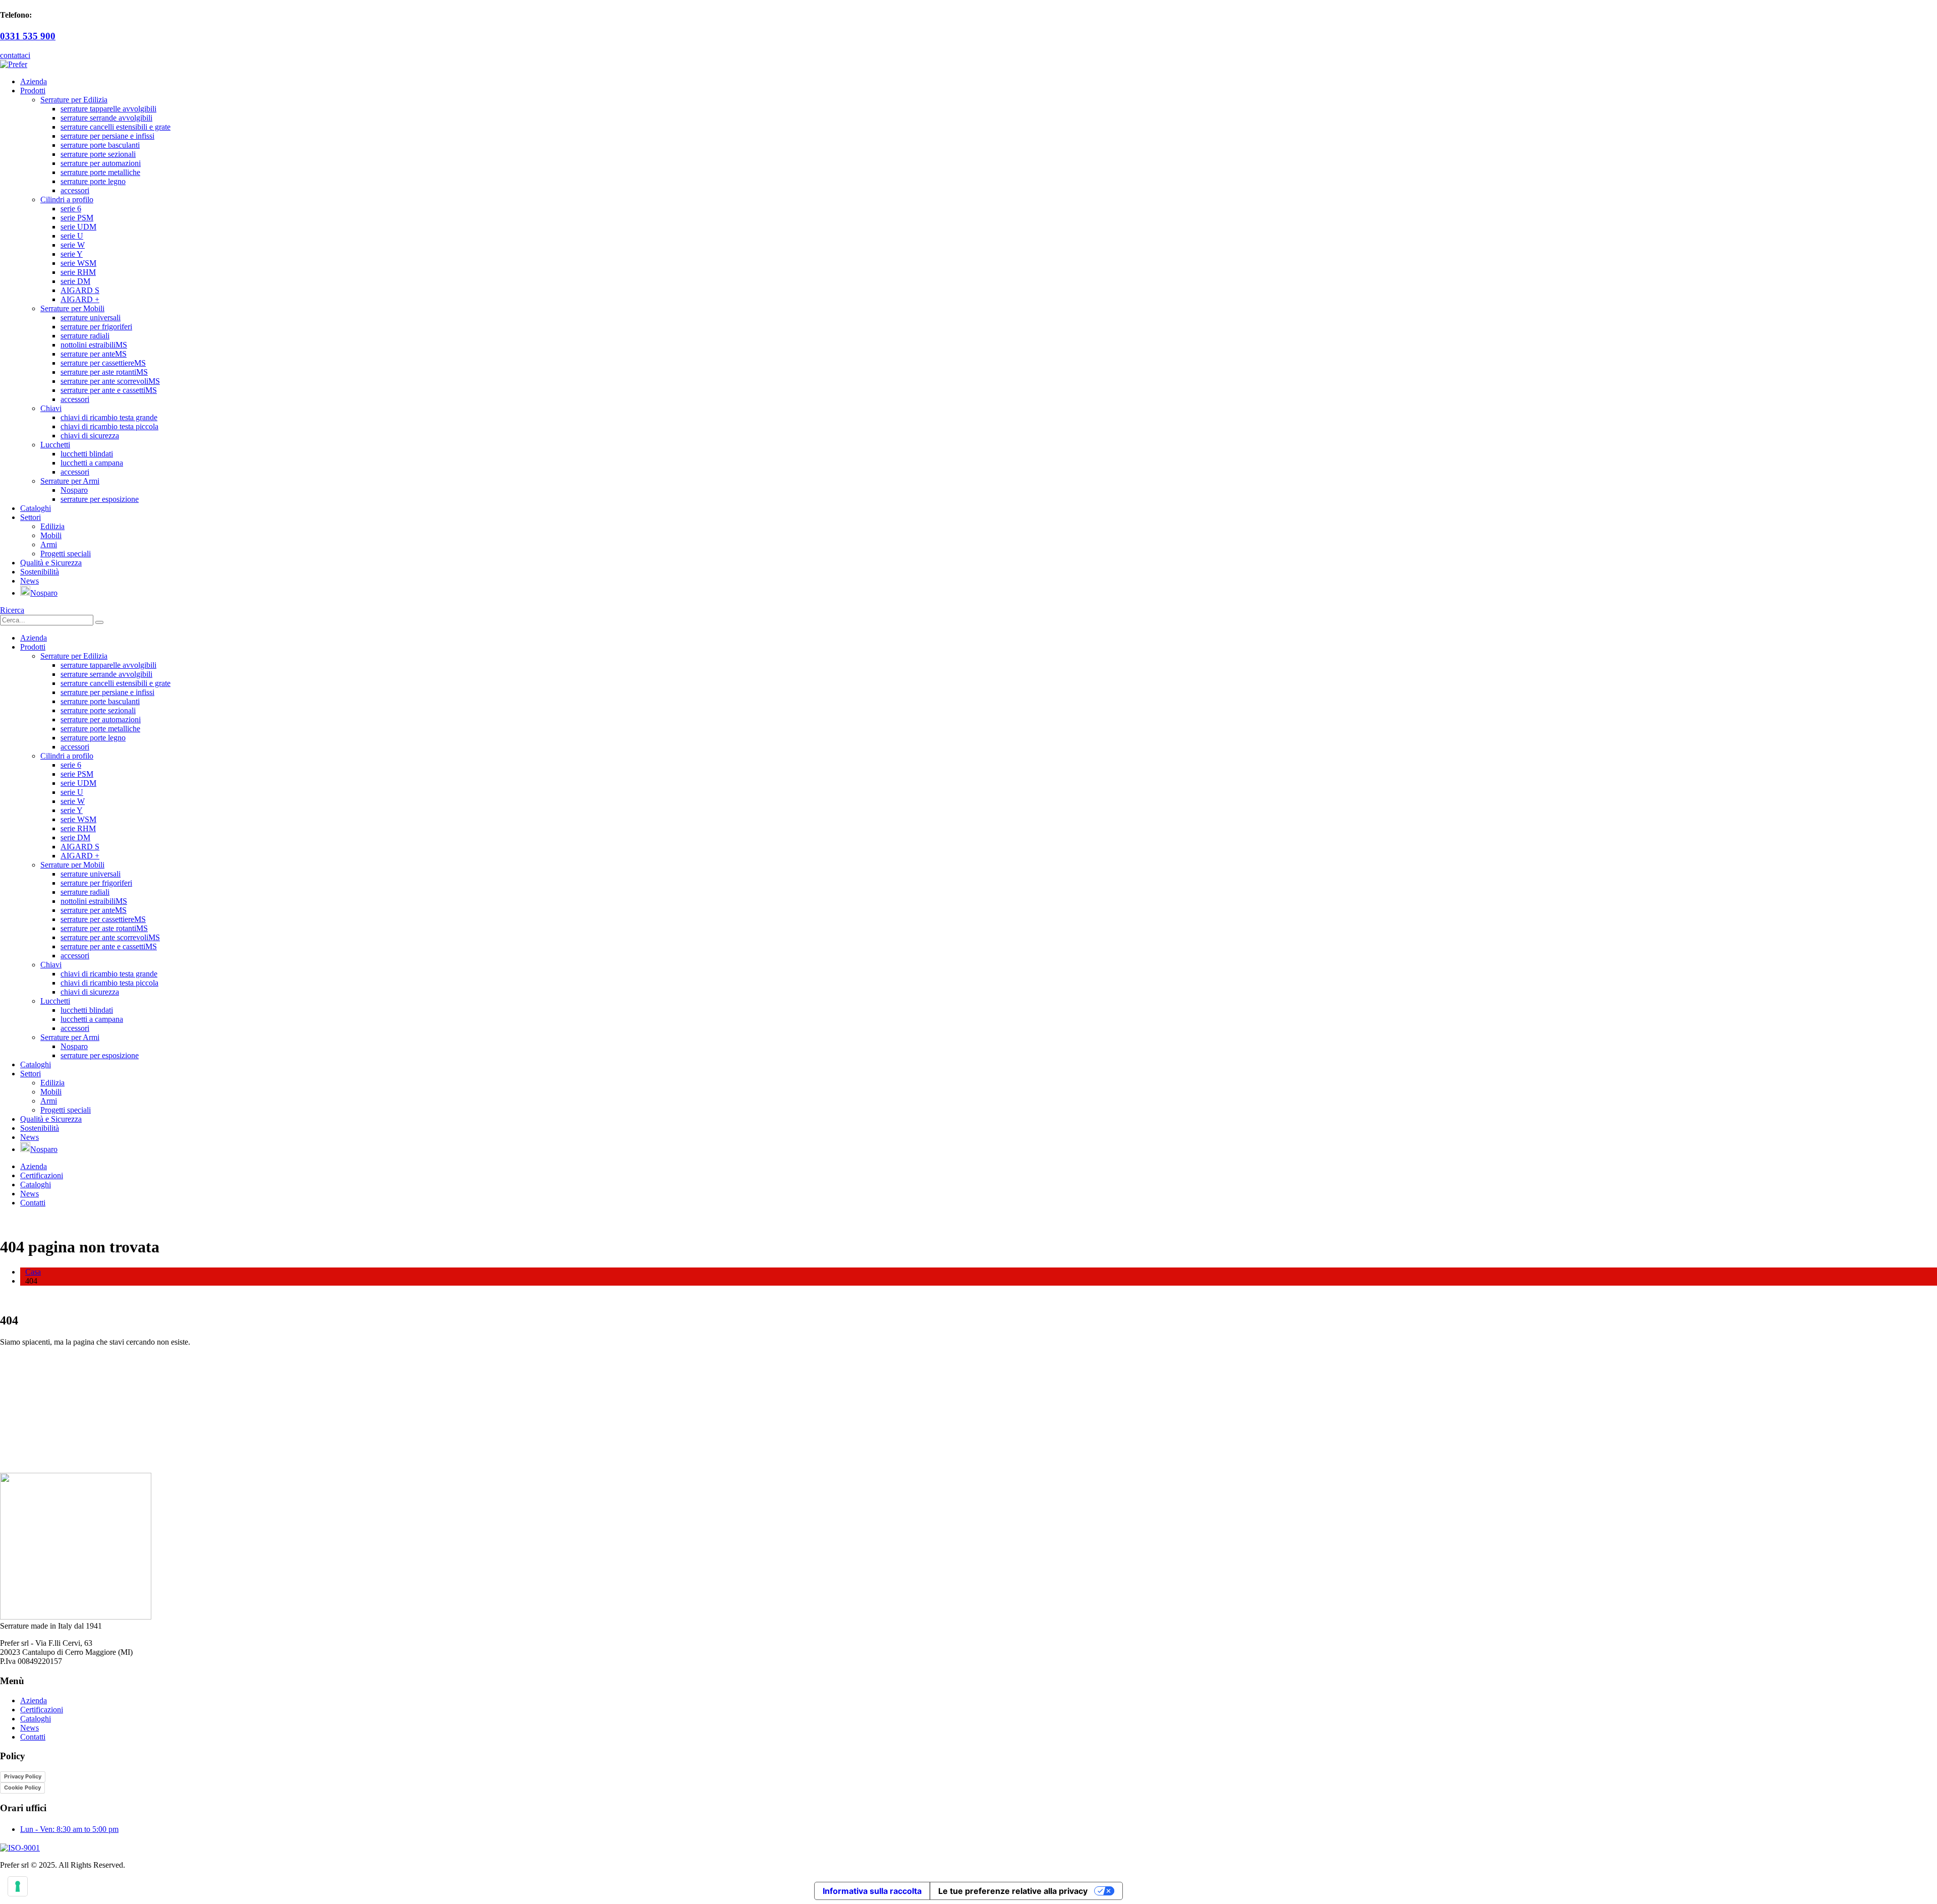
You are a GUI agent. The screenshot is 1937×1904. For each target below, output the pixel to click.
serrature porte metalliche (100, 172)
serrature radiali (85, 336)
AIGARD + (80, 299)
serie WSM (78, 263)
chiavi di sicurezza (90, 436)
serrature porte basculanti (100, 145)
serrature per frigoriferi (96, 327)
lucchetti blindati (87, 454)
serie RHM (78, 272)
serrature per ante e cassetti (109, 390)
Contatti (33, 1203)
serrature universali (91, 318)
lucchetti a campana (92, 463)
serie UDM (78, 227)
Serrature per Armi (70, 481)
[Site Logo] (14, 64)
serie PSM (77, 218)
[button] (12, 610)
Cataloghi (36, 508)
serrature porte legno (93, 181)
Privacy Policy (23, 1776)
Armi (49, 544)
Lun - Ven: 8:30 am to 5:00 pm (69, 1829)
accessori (75, 190)
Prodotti (33, 91)
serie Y (72, 254)
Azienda (34, 81)
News (30, 581)
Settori (31, 517)
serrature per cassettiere (103, 363)
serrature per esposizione (100, 499)
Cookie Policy (22, 1787)
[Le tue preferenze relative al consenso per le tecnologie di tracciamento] (18, 1886)
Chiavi (51, 408)
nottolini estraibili (94, 345)
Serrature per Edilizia (74, 100)
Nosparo (74, 490)
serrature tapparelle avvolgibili (108, 109)
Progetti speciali (66, 554)
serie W (73, 245)
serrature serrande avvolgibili (106, 118)
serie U (72, 236)
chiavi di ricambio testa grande (109, 417)
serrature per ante (94, 354)
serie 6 (71, 209)
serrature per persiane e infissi (107, 136)
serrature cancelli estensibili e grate (116, 127)
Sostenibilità (40, 572)
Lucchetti (55, 445)
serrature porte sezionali (98, 154)
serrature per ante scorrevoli (110, 381)
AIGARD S (80, 290)
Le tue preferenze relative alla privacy (1013, 1891)
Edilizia (52, 526)
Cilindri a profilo (67, 199)
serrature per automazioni (101, 163)
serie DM (75, 281)
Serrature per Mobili (72, 308)
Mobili (51, 535)
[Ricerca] (99, 622)
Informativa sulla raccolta (872, 1891)
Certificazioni (42, 1175)
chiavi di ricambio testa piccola (109, 426)
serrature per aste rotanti (104, 372)
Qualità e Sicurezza (51, 563)
